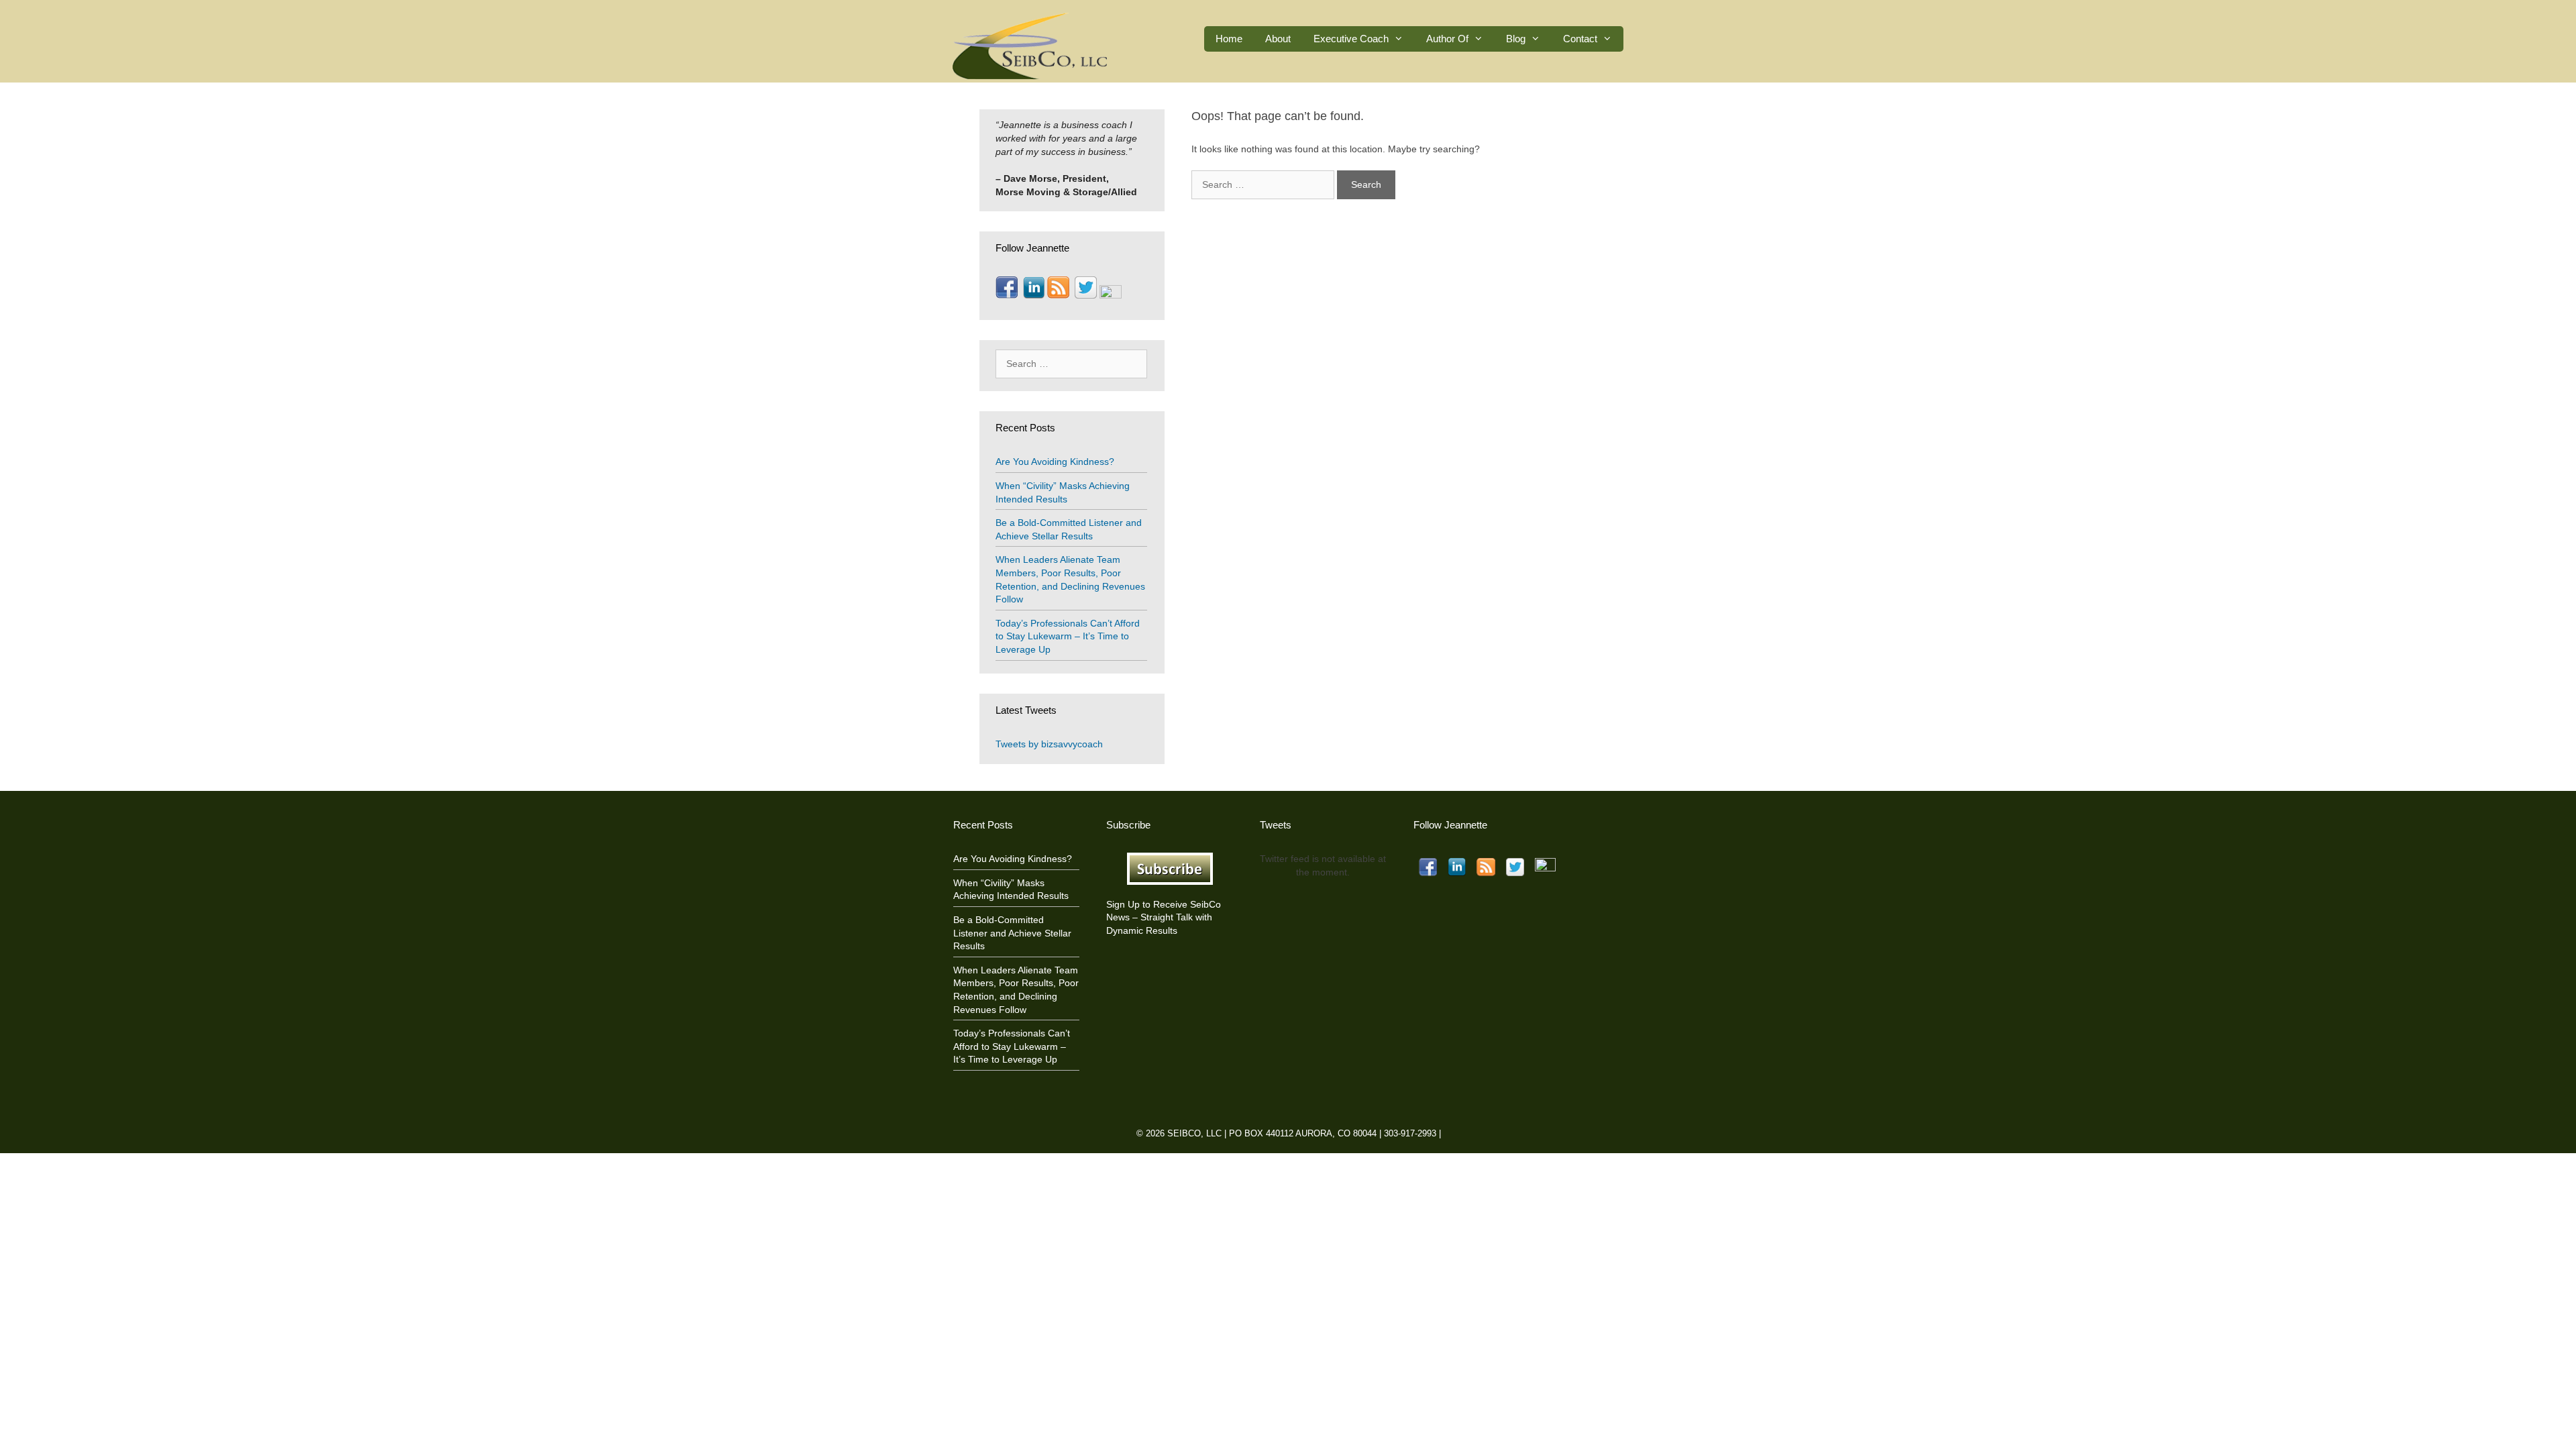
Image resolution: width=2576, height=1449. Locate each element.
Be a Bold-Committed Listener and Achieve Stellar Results (1012, 933)
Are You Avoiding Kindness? (1055, 462)
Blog (1516, 39)
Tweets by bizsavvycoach (1049, 744)
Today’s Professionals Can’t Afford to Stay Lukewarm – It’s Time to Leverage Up (1068, 636)
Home (1229, 39)
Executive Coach (1351, 39)
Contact (1580, 39)
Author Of (1447, 39)
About (1278, 39)
